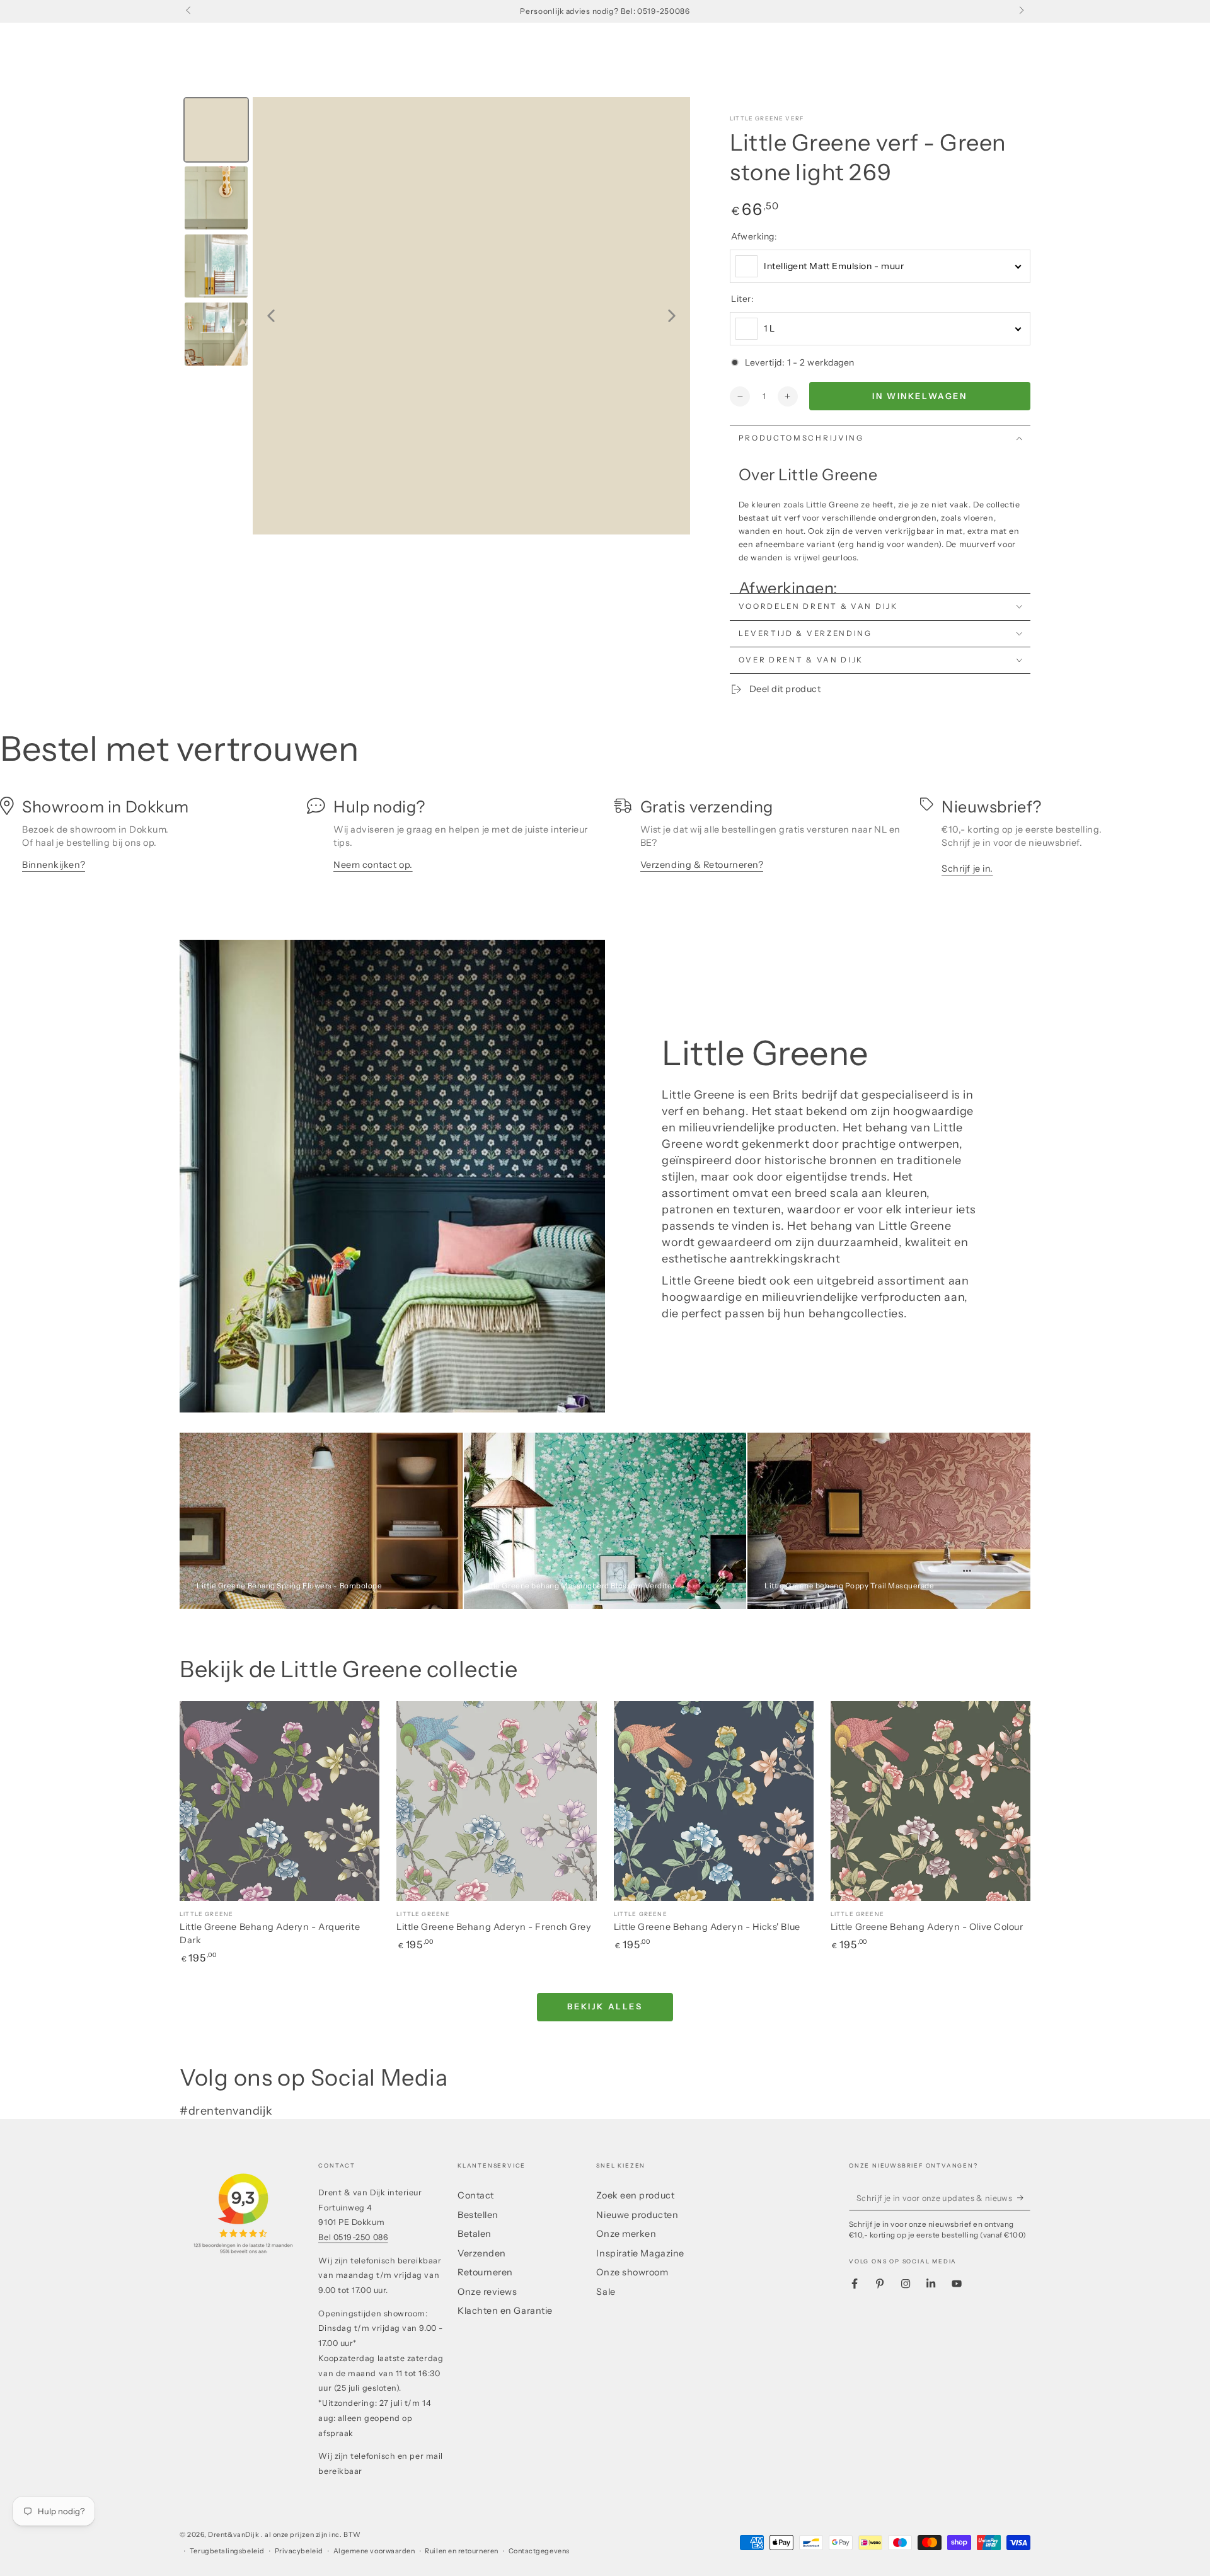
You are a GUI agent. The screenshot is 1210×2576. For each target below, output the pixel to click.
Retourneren (485, 2272)
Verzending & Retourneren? (702, 865)
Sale (606, 2292)
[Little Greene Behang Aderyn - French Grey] (496, 1801)
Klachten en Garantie (505, 2311)
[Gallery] (435, 316)
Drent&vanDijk (234, 2535)
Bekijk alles (605, 2006)
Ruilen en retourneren (461, 2551)
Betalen (475, 2234)
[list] (605, 840)
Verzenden (482, 2253)
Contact (476, 2195)
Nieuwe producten (637, 2215)
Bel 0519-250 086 (353, 2237)
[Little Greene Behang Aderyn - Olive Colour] (931, 1801)
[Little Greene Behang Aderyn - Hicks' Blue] (714, 1801)
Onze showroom (632, 2272)
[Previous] (271, 316)
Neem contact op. (373, 865)
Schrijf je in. (967, 869)
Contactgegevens (539, 2551)
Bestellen (478, 2215)
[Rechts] (1021, 11)
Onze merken (626, 2234)
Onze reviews (487, 2292)
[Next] (672, 316)
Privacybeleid (299, 2551)
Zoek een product (635, 2195)
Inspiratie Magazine (640, 2253)
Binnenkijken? (54, 865)
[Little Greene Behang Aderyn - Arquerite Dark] (279, 1801)
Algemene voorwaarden (374, 2551)
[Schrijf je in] (1024, 2198)
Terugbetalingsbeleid (227, 2551)
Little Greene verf (767, 118)
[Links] (189, 11)
